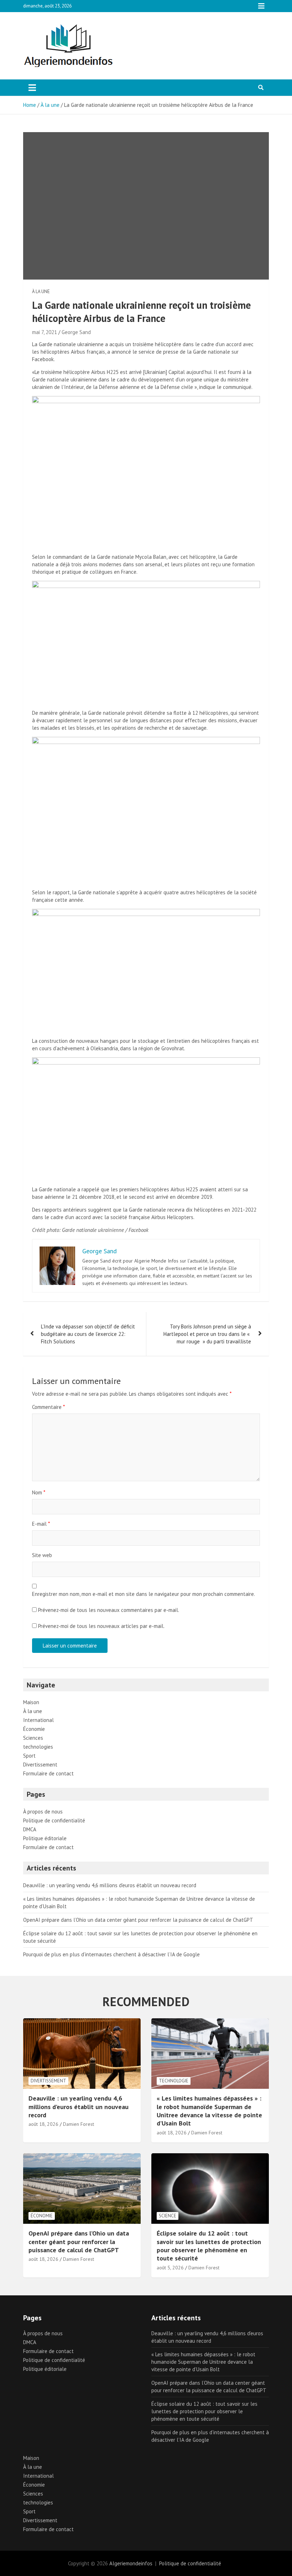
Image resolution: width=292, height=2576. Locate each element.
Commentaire (48, 1407)
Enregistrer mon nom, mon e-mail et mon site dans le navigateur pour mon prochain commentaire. (144, 1594)
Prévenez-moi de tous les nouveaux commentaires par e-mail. (109, 1610)
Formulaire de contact (48, 1773)
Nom (39, 1492)
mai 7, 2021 (45, 332)
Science (168, 2216)
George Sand (76, 332)
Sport (29, 1756)
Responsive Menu (261, 6)
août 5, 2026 (170, 2268)
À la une (41, 292)
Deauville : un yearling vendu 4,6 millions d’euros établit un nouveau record (110, 1885)
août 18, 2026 (43, 2124)
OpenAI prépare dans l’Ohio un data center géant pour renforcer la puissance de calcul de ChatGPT (138, 1920)
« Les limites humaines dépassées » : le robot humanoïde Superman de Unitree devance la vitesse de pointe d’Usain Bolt (209, 2111)
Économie (34, 1729)
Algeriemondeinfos (131, 2563)
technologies (38, 1747)
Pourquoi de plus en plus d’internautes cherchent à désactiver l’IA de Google (111, 1954)
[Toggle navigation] (32, 88)
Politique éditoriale (45, 1838)
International (38, 1720)
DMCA (30, 1829)
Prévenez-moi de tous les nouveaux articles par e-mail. (101, 1626)
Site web (42, 1555)
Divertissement (40, 1765)
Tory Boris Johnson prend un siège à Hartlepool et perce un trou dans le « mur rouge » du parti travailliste (207, 1334)
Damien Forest (79, 2124)
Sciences (33, 1738)
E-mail (41, 1524)
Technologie (174, 2081)
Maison (31, 1702)
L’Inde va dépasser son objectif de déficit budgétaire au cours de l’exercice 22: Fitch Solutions (88, 1334)
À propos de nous (43, 1812)
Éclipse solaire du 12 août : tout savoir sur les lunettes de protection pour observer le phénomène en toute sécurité (209, 2246)
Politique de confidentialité (54, 1820)
